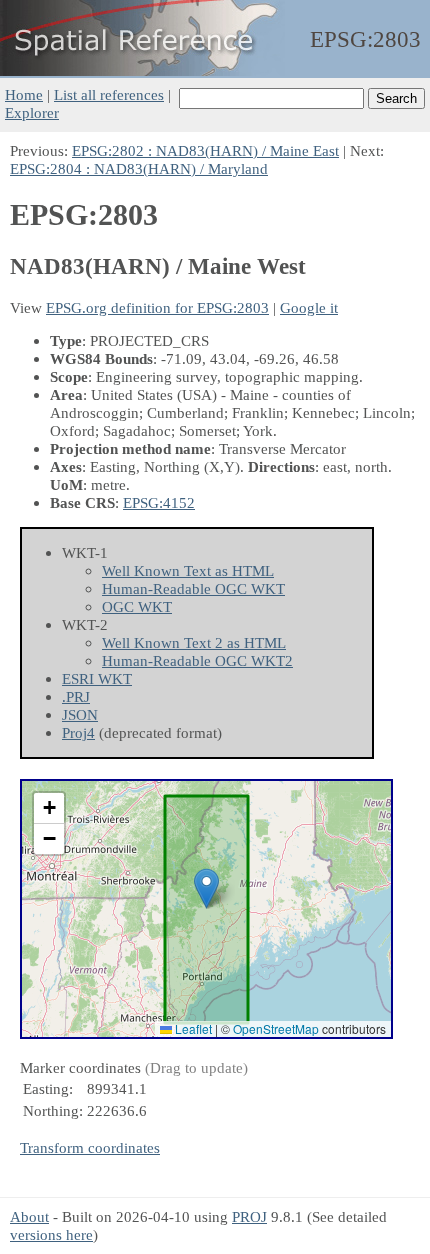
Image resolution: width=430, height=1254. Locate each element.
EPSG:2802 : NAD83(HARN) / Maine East (205, 150)
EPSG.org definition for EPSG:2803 (157, 307)
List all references (109, 94)
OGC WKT (137, 606)
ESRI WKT (97, 678)
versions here (51, 1234)
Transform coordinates (90, 1147)
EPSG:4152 (159, 502)
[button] (206, 888)
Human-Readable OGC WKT (193, 588)
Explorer (32, 112)
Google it (309, 307)
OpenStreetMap (276, 1028)
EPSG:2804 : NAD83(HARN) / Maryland (139, 168)
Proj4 (78, 732)
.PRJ (76, 696)
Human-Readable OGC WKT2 (197, 660)
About (29, 1216)
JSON (80, 714)
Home (24, 94)
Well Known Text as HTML (188, 570)
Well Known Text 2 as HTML (194, 642)
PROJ (249, 1216)
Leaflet (192, 1028)
